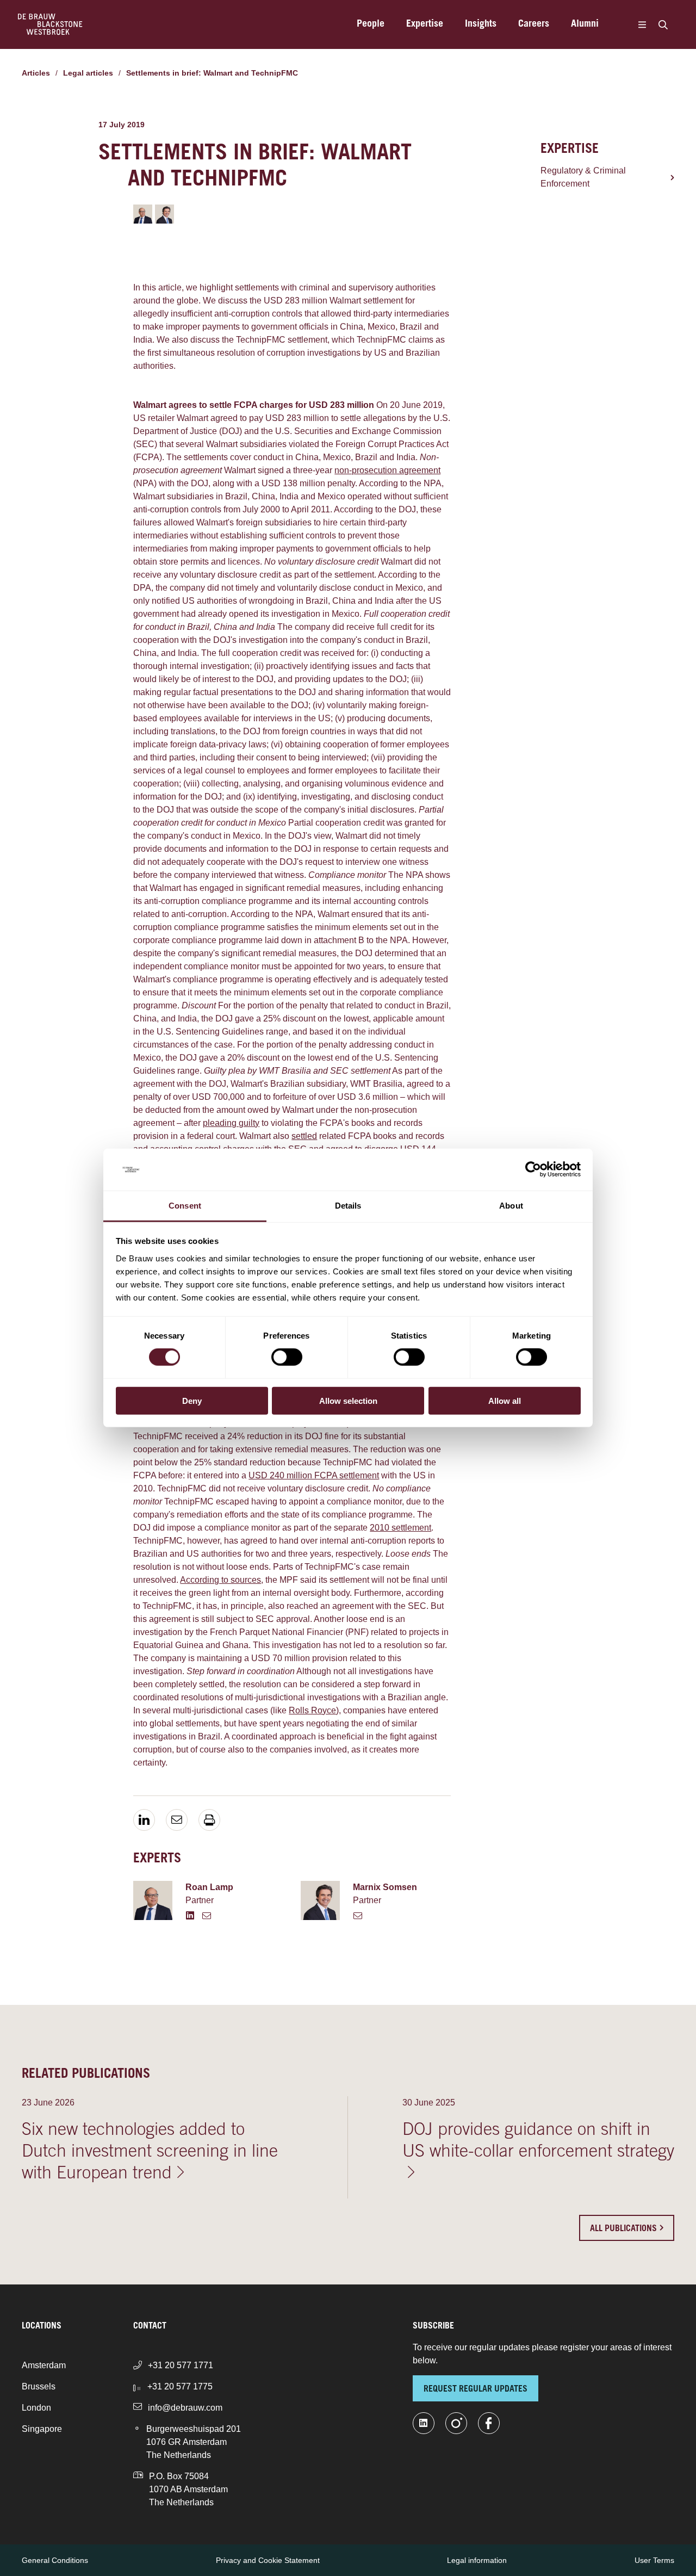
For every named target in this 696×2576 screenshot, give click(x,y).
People (371, 24)
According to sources (220, 1580)
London (36, 2408)
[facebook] (489, 2423)
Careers (534, 24)
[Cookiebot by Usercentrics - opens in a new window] (533, 1169)
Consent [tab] (185, 1206)
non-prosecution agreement (387, 470)
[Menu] (642, 24)
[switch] (287, 1357)
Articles (36, 73)
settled (304, 1136)
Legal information (477, 2560)
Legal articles (88, 73)
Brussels (39, 2386)
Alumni (585, 24)
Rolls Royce (312, 1710)
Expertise (425, 24)
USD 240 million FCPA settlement (314, 1475)
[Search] (663, 24)
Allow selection (348, 1400)
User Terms (654, 2560)
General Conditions (55, 2560)
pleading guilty (231, 1123)
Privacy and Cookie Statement (268, 2560)
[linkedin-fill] (424, 2423)
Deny (192, 1400)
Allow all (505, 1400)
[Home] (50, 24)
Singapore (42, 2429)
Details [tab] (348, 1206)
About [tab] (511, 1206)
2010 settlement (400, 1528)
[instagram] (456, 2423)
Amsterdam (44, 2365)
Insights (481, 24)
